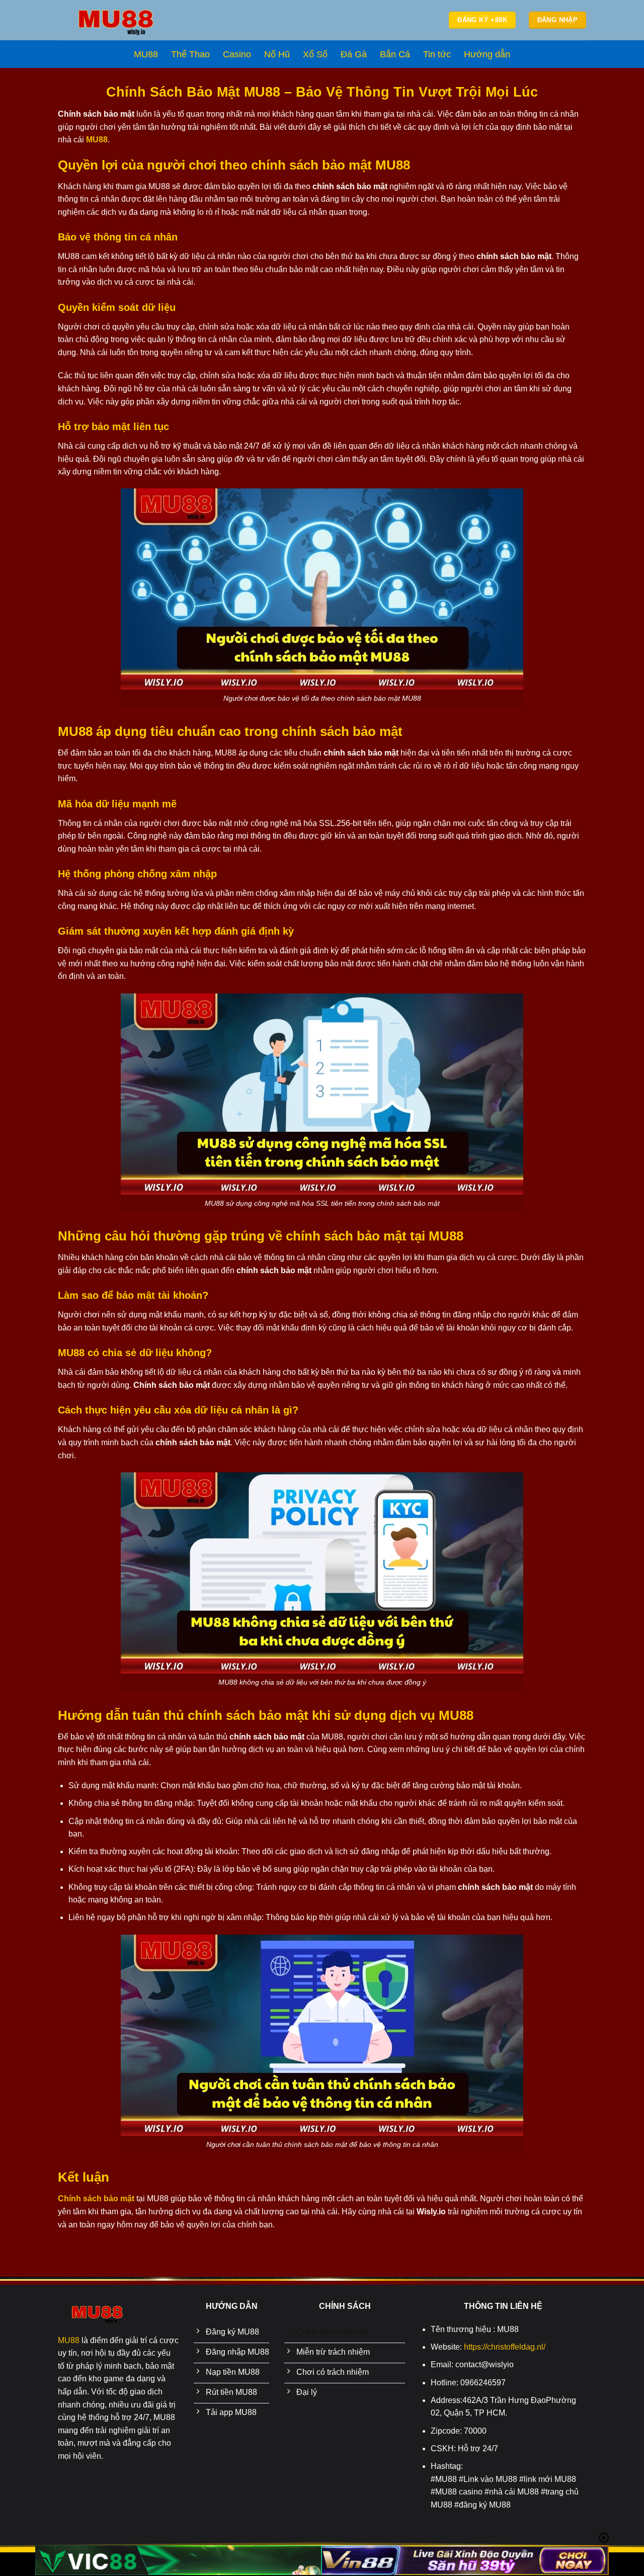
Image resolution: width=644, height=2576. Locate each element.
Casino (237, 54)
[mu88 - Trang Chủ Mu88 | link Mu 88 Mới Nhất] (116, 20)
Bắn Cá (395, 54)
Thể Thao (190, 54)
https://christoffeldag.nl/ (505, 2347)
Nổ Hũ (277, 54)
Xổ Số (315, 54)
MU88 (146, 54)
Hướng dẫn (487, 54)
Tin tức (437, 54)
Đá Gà (354, 54)
